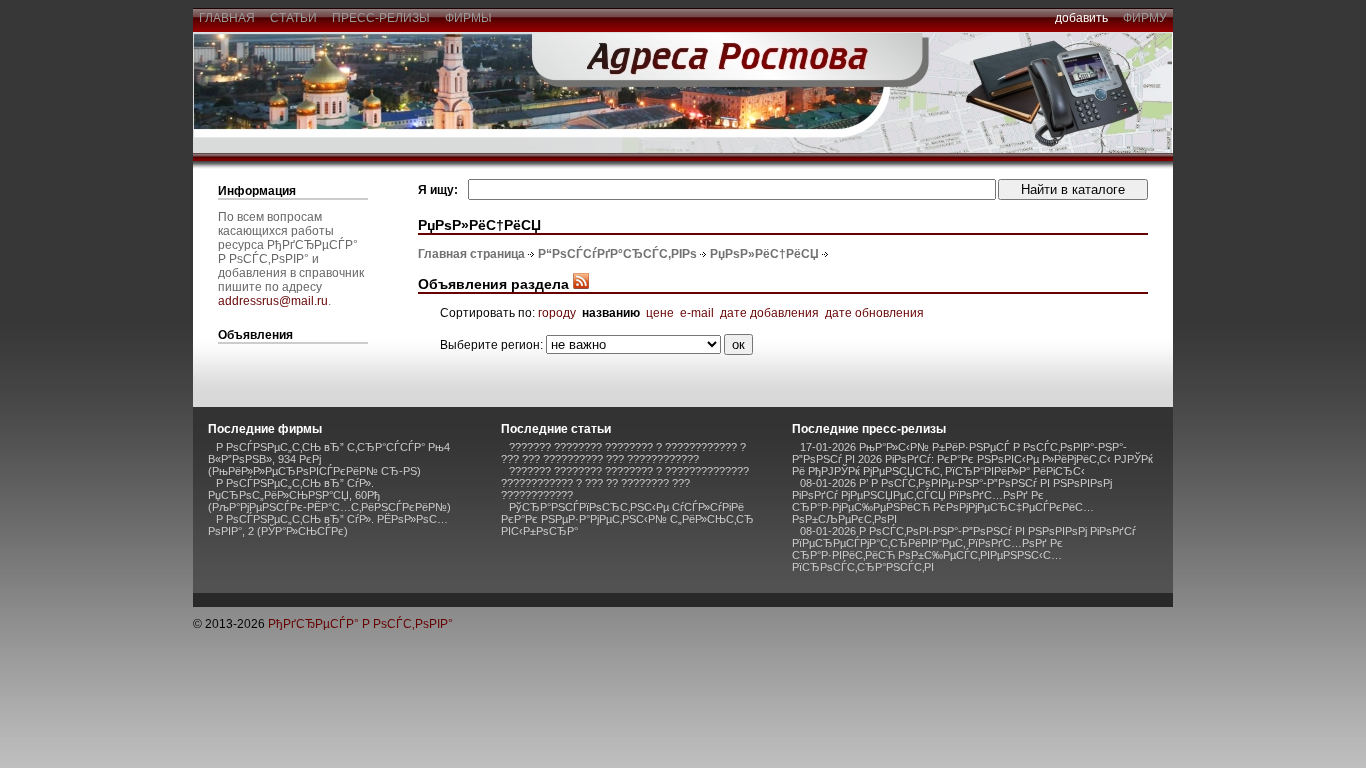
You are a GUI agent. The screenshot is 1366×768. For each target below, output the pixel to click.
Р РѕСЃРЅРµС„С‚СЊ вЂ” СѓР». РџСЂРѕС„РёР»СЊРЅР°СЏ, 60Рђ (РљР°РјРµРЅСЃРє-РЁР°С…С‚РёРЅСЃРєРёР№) (329, 495)
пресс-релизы (381, 18)
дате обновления (874, 313)
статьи (293, 18)
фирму (1145, 18)
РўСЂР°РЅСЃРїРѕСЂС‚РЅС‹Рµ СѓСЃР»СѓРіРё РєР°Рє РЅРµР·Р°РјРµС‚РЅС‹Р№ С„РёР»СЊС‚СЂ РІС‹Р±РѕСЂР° (627, 519)
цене (660, 313)
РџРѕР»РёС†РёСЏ (764, 254)
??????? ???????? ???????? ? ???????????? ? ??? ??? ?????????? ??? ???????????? (623, 453)
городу (557, 313)
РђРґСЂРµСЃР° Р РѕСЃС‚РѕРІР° (360, 624)
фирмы (468, 18)
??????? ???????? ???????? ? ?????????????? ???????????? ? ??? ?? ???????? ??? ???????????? (625, 483)
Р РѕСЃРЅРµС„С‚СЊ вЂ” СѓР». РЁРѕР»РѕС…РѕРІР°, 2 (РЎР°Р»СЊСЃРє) (328, 525)
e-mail (697, 313)
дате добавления (769, 313)
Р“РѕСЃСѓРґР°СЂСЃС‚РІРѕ (617, 254)
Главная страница (471, 254)
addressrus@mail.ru (273, 301)
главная (227, 18)
